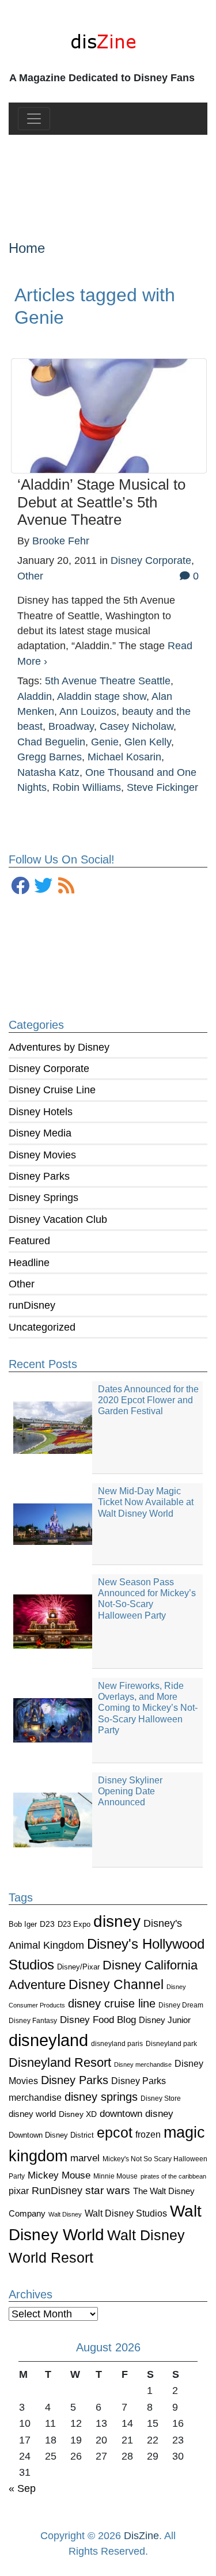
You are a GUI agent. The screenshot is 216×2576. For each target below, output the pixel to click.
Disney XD (78, 2114)
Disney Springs (43, 1198)
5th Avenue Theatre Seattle (108, 681)
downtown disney (137, 2114)
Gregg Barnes (50, 757)
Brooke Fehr (61, 541)
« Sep (22, 2488)
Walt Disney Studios (126, 2213)
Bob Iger (23, 1925)
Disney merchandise (143, 2064)
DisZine (141, 2536)
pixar (19, 2191)
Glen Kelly (148, 742)
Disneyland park (171, 2044)
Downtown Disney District (51, 2135)
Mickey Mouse (59, 2175)
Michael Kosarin (124, 757)
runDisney (32, 1305)
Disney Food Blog (98, 2020)
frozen (148, 2134)
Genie (105, 742)
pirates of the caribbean (173, 2176)
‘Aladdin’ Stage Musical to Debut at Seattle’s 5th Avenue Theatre (101, 502)
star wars (108, 2190)
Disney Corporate (49, 1069)
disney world (32, 2114)
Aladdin (35, 696)
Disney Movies (42, 1155)
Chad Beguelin (51, 742)
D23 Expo (74, 1924)
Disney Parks (39, 1176)
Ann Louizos (88, 711)
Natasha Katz (48, 772)
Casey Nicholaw (137, 726)
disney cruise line (112, 2003)
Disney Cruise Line (52, 1090)
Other (22, 1284)
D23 (47, 1924)
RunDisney (57, 2191)
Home (27, 248)
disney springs (101, 2097)
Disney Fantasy (33, 2021)
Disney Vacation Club (58, 1219)
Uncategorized (42, 1327)
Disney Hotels (41, 1112)
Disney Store (161, 2098)
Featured (29, 1241)
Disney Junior (165, 2020)
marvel (85, 2158)
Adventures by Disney (59, 1047)
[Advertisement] (108, 178)
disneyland (48, 2040)
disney (117, 1921)
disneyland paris (117, 2043)
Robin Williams (87, 787)
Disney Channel (116, 1985)
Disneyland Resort (60, 2062)
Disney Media (40, 1133)
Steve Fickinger (162, 787)
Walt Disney (65, 2214)
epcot (115, 2132)
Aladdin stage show (102, 696)
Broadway (71, 726)
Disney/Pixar (78, 1967)
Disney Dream (181, 2005)
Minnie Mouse (115, 2176)
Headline (29, 1263)
